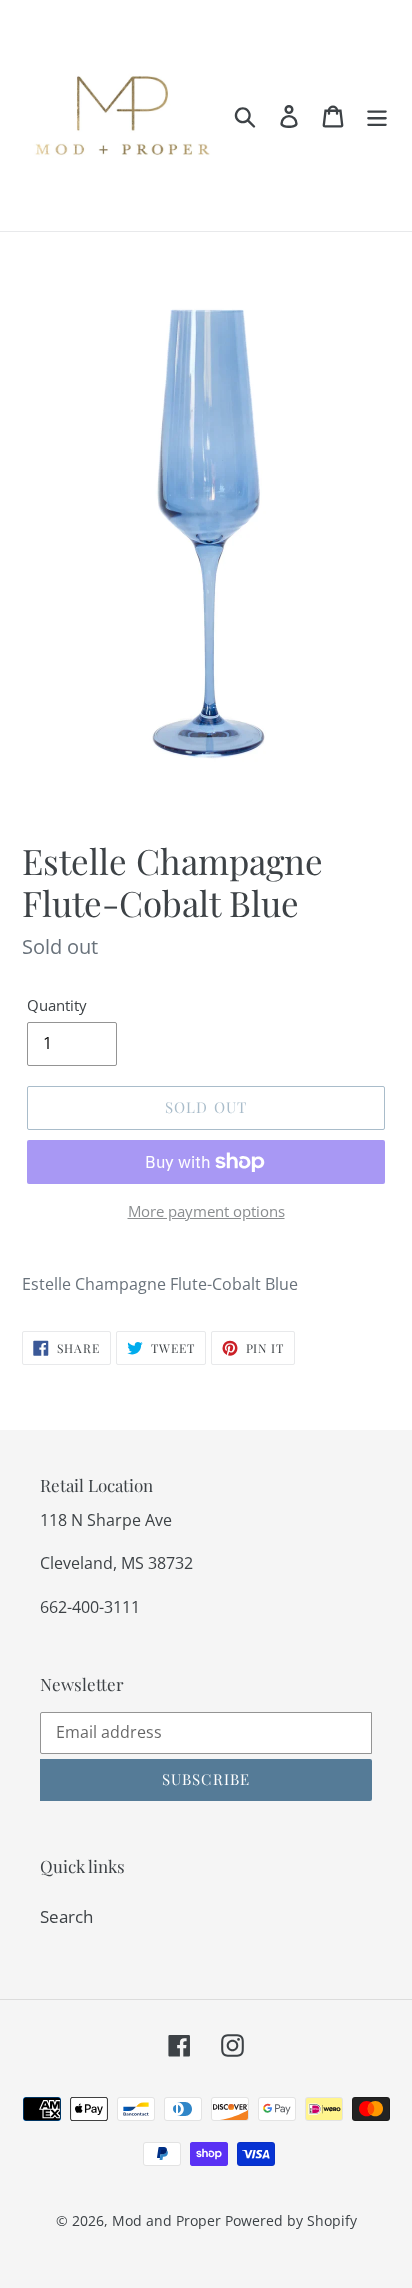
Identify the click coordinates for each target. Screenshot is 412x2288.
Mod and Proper (166, 2220)
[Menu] (377, 116)
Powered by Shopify (291, 2220)
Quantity (57, 1005)
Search (66, 1916)
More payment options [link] (206, 1211)
